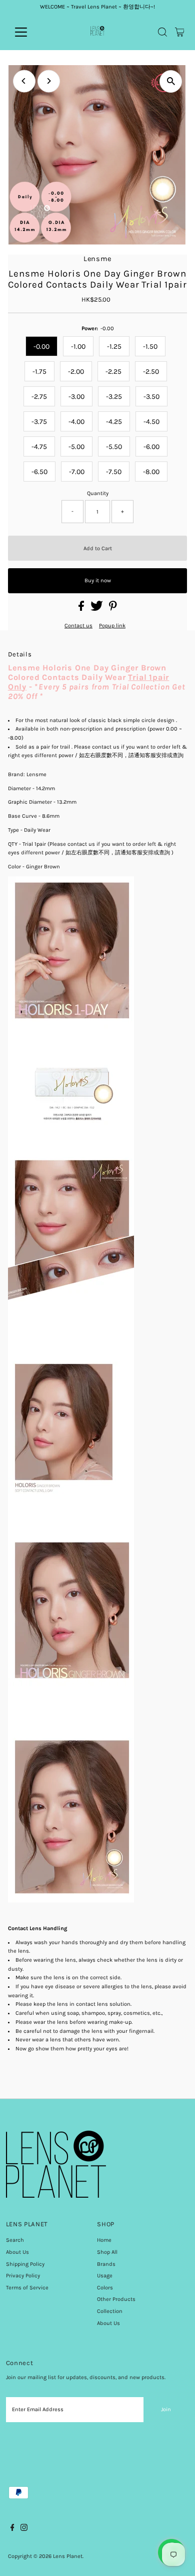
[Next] (49, 81)
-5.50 (114, 447)
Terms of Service (27, 2288)
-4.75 (39, 447)
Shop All (107, 2252)
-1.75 (39, 372)
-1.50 (150, 346)
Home (104, 2240)
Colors (105, 2288)
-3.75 (39, 422)
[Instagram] (24, 2529)
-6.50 (39, 472)
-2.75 (39, 397)
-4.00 (76, 422)
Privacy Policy (23, 2276)
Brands (106, 2264)
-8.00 (151, 472)
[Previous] (24, 81)
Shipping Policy (25, 2264)
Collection (110, 2311)
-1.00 (78, 346)
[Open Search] (162, 32)
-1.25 (114, 346)
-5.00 (76, 447)
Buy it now (98, 580)
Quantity (98, 493)
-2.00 (76, 372)
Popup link (112, 626)
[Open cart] (180, 32)
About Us (17, 2252)
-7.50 (114, 472)
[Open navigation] (29, 32)
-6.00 (151, 447)
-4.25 (114, 422)
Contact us (78, 626)
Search (15, 2240)
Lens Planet (68, 2556)
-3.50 (151, 397)
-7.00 (77, 472)
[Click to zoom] (171, 81)
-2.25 (113, 372)
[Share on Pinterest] (113, 609)
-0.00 (41, 346)
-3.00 (76, 397)
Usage (105, 2276)
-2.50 (151, 372)
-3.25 (114, 397)
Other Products (116, 2299)
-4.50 (151, 422)
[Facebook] (12, 2529)
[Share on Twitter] (97, 609)
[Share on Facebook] (82, 609)
